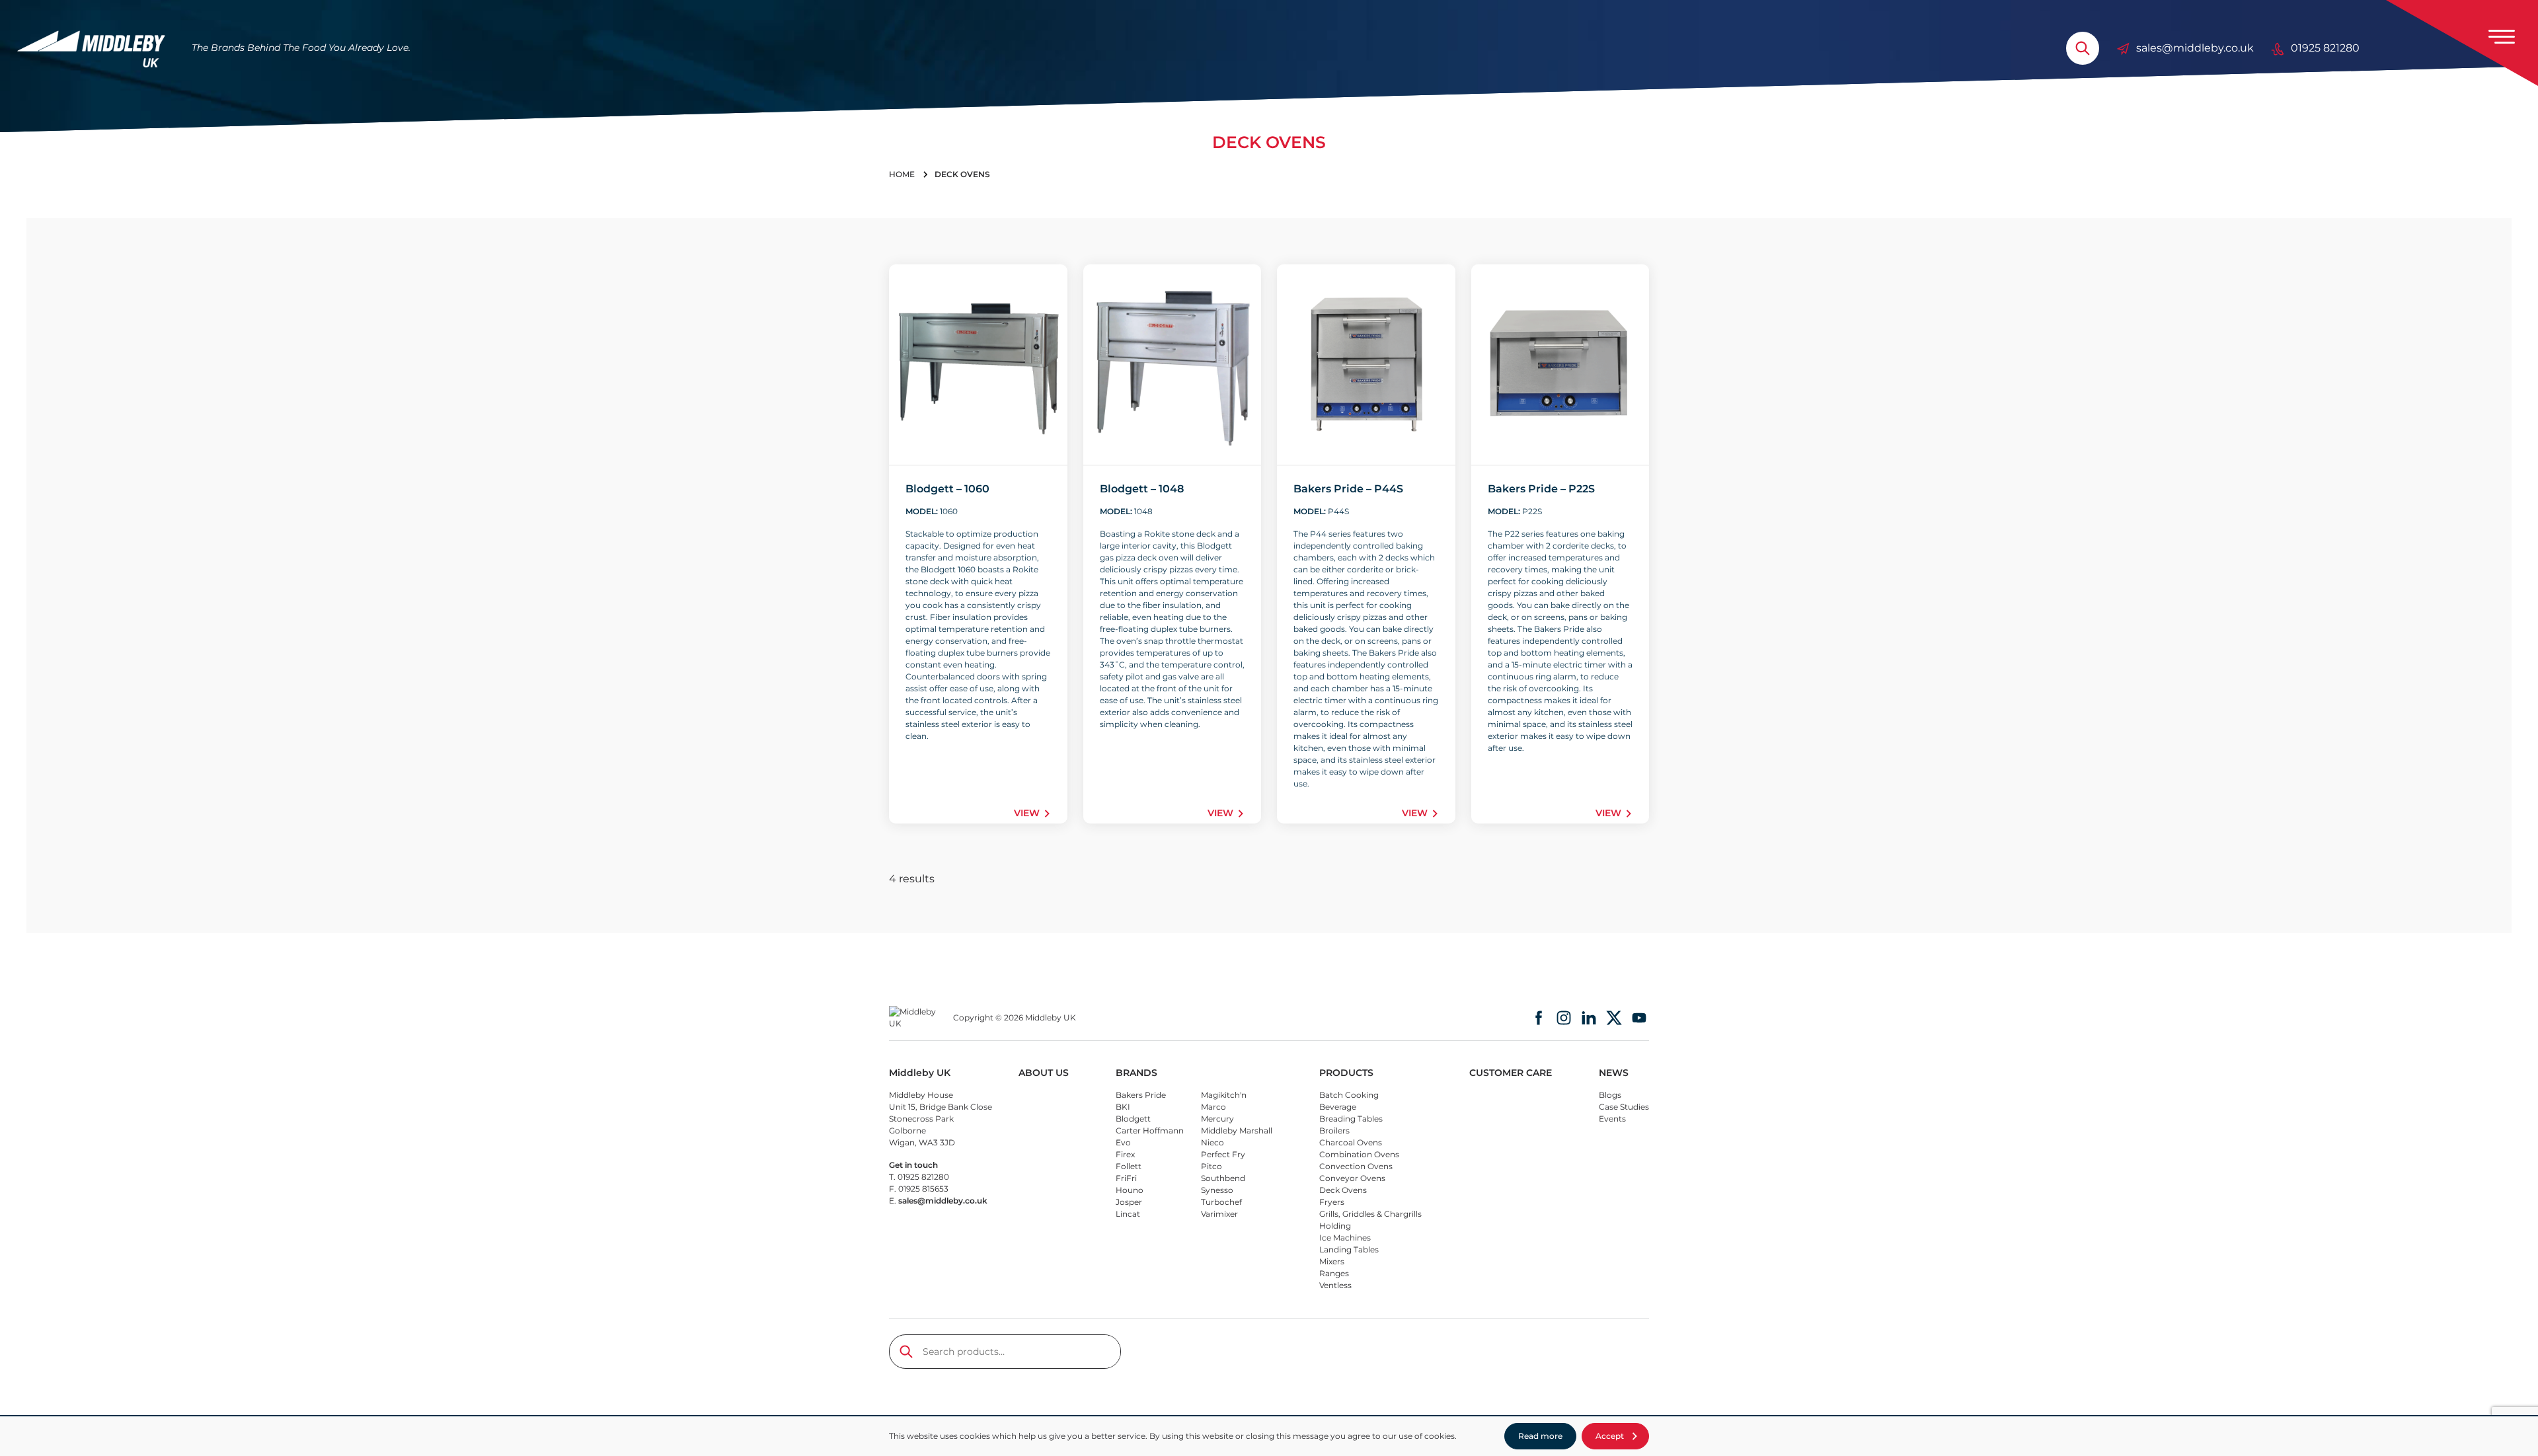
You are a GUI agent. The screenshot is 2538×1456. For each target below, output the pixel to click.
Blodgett (1133, 1119)
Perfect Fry (1223, 1154)
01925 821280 (2325, 48)
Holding (1335, 1226)
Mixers (1332, 1261)
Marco (1213, 1107)
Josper (1129, 1202)
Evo (1123, 1142)
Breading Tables (1351, 1119)
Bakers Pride (1141, 1095)
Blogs (1610, 1095)
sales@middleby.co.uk (2195, 48)
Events (1612, 1119)
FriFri (1126, 1178)
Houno (1130, 1190)
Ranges (1334, 1273)
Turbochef (1221, 1202)
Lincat (1128, 1214)
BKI (1123, 1107)
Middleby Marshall (1237, 1130)
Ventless (1335, 1285)
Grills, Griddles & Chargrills (1370, 1214)
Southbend (1223, 1178)
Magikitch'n (1224, 1095)
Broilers (1334, 1130)
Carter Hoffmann (1150, 1130)
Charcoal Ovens (1351, 1142)
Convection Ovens (1356, 1166)
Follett (1129, 1166)
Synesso (1217, 1190)
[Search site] (2083, 48)
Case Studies (1624, 1107)
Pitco (1211, 1166)
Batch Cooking (1349, 1095)
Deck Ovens (1343, 1190)
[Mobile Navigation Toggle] (2502, 36)
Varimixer (1219, 1214)
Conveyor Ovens (1352, 1178)
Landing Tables (1349, 1249)
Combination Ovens (1359, 1154)
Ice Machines (1345, 1238)
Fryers (1332, 1202)
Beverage (1338, 1107)
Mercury (1217, 1119)
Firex (1125, 1154)
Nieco (1212, 1142)
